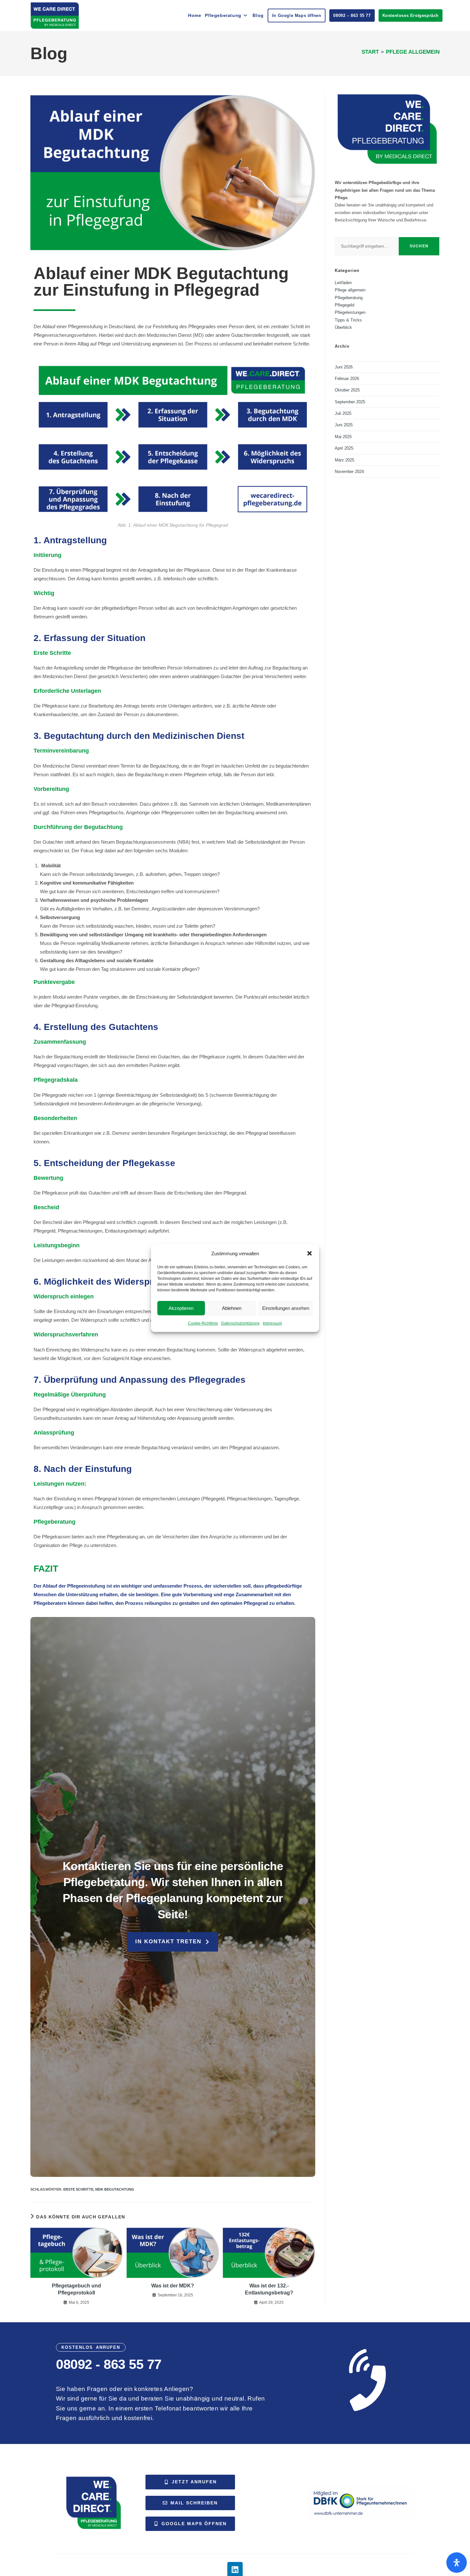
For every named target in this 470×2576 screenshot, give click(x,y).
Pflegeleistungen (350, 312)
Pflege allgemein (413, 52)
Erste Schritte (78, 2189)
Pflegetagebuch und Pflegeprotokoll (76, 2289)
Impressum (272, 1323)
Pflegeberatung (349, 298)
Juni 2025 (344, 425)
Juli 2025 (343, 413)
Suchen (419, 246)
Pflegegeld (345, 305)
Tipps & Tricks (348, 320)
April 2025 (344, 448)
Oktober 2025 (347, 390)
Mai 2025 (343, 437)
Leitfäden (343, 283)
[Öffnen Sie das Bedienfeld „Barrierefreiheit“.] (457, 2563)
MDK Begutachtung (115, 2189)
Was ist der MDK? (173, 2286)
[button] (309, 1253)
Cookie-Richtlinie (203, 1323)
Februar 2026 (347, 379)
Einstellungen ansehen (286, 1308)
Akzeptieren (181, 1308)
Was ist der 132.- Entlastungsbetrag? (269, 2289)
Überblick (343, 327)
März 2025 (345, 460)
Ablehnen (232, 1308)
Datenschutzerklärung (240, 1323)
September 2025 (350, 402)
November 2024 (349, 472)
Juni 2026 (344, 367)
